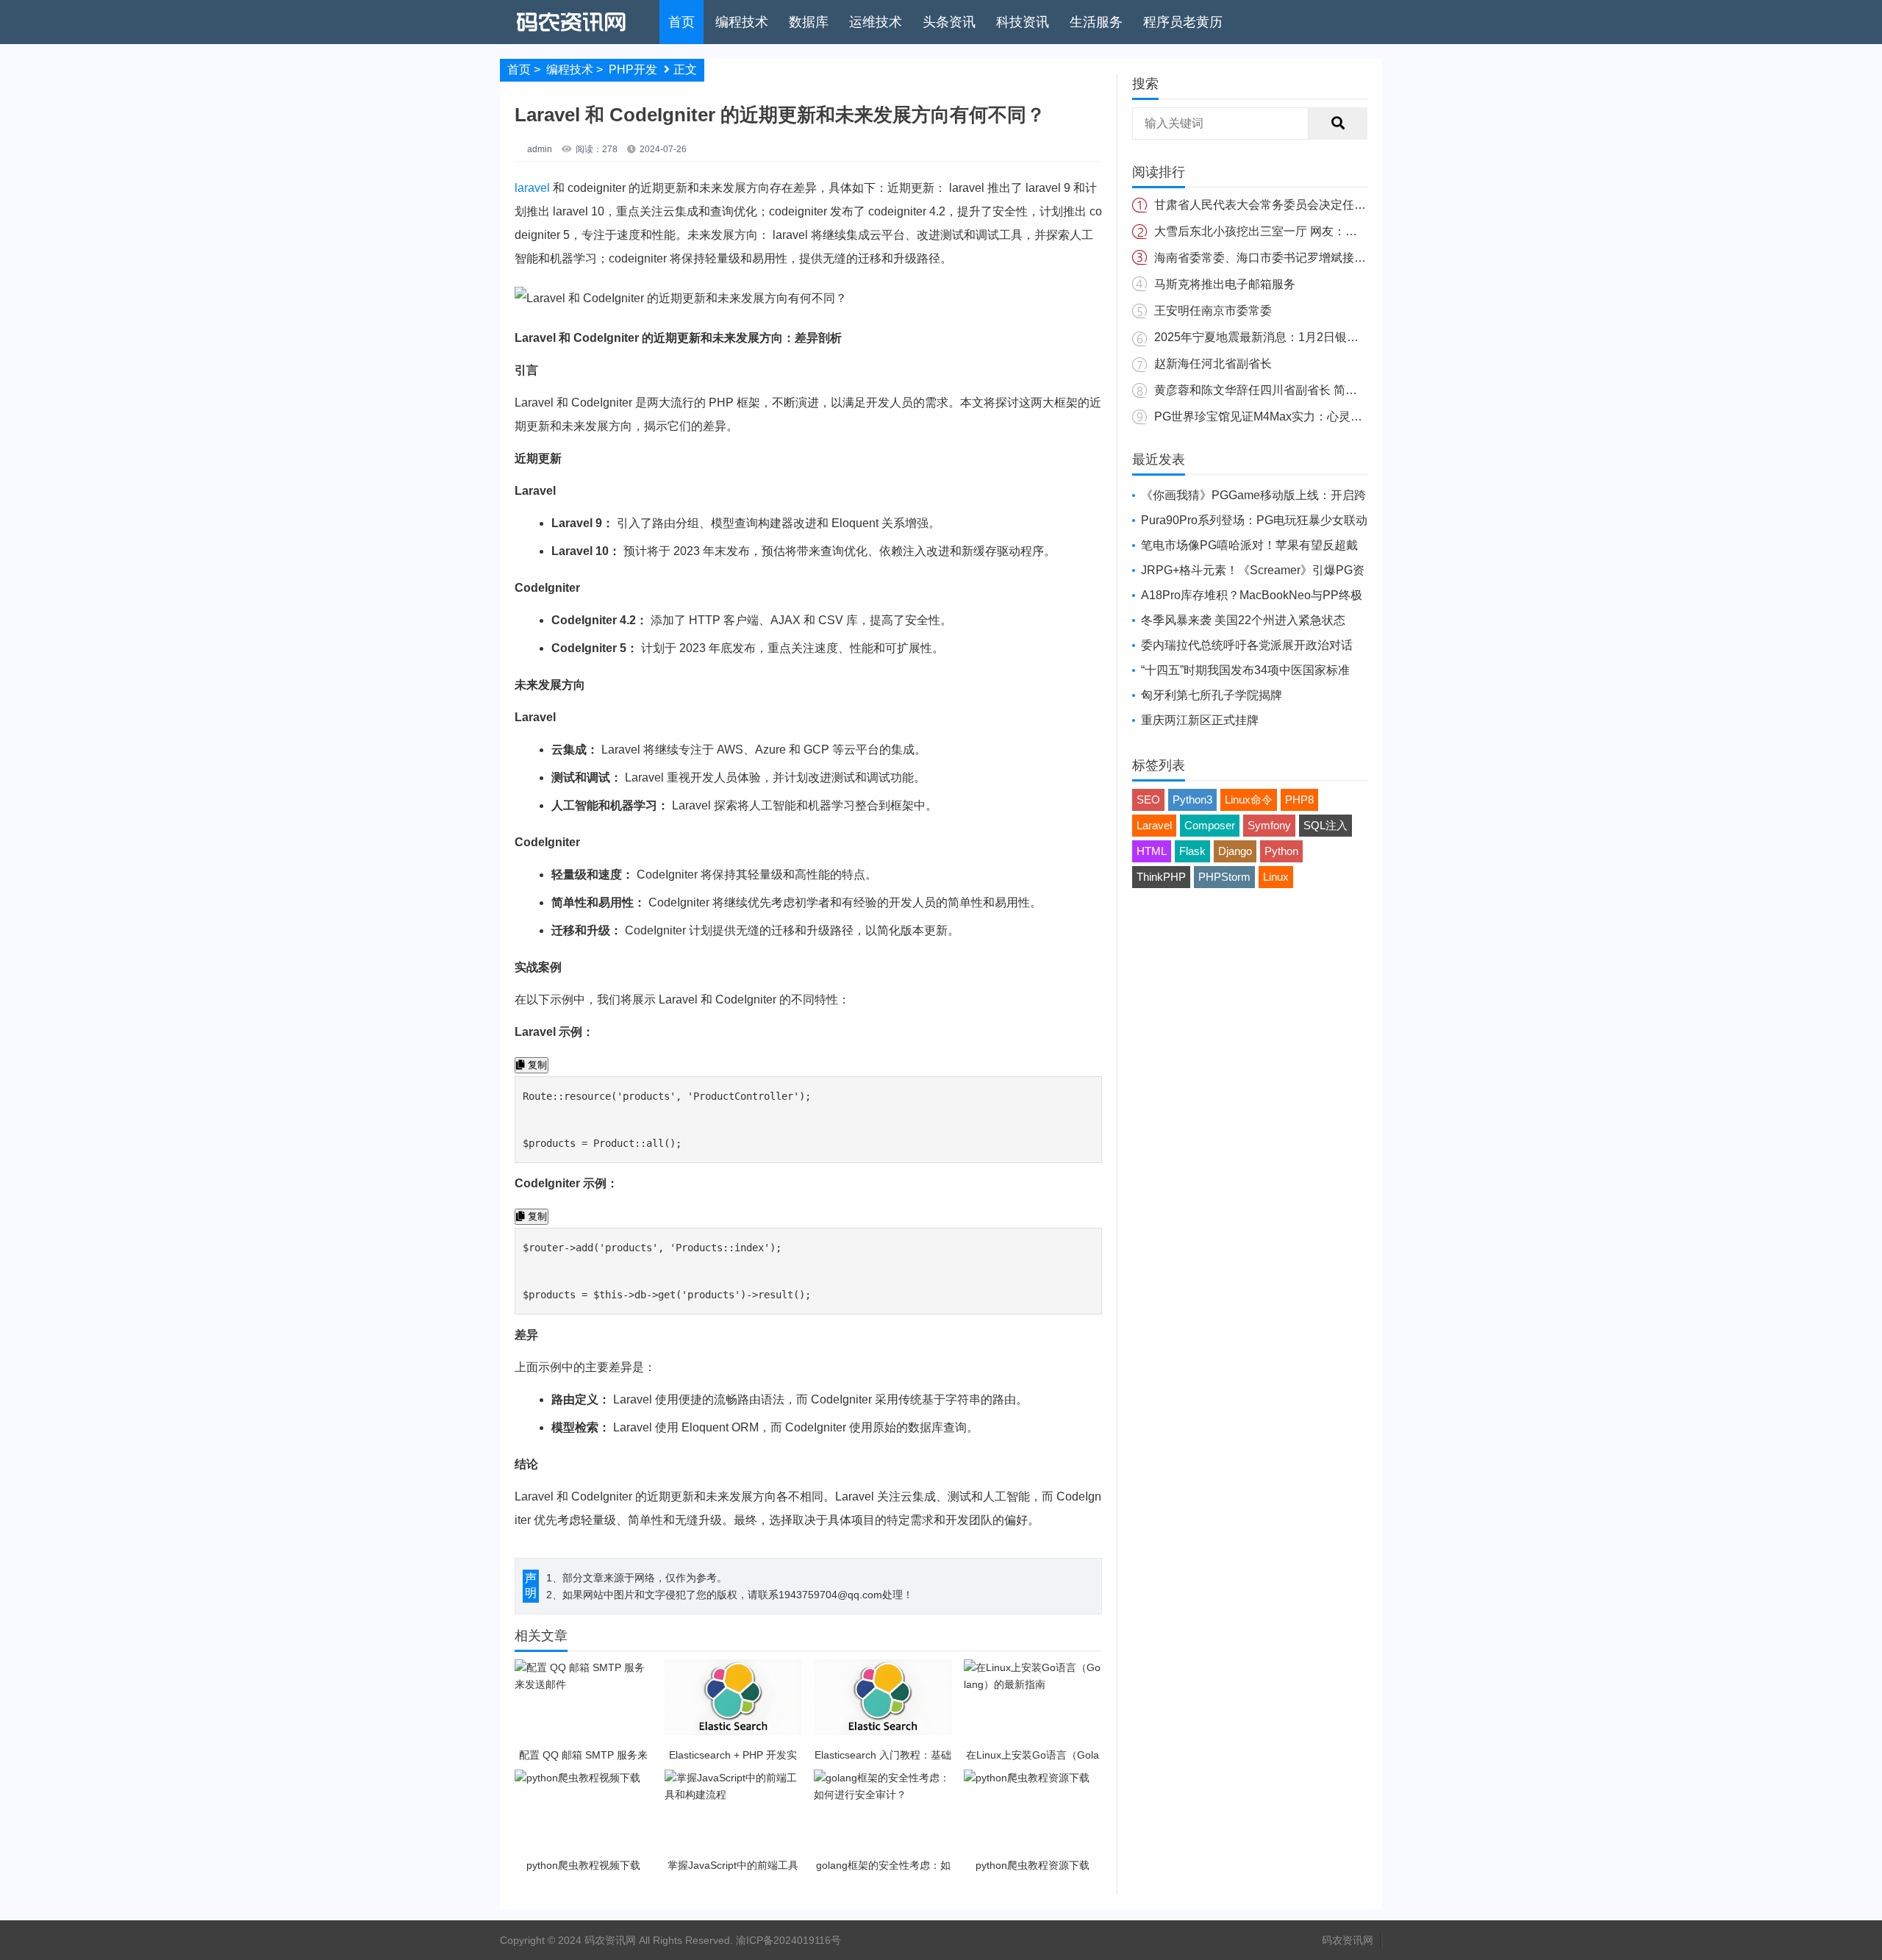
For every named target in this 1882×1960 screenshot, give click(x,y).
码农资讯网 (1348, 1940)
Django (1235, 851)
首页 (681, 22)
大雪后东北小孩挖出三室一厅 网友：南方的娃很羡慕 (1291, 231)
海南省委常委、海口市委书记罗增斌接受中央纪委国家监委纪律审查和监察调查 (1360, 258)
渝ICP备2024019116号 (788, 1940)
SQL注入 (1325, 825)
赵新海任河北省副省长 (1213, 364)
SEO (1148, 800)
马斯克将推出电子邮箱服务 (1225, 284)
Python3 (1192, 800)
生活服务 (1096, 22)
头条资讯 (949, 22)
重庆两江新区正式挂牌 (1200, 720)
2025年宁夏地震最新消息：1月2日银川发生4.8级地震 (1294, 337)
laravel (532, 188)
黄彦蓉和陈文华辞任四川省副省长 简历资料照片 (1279, 390)
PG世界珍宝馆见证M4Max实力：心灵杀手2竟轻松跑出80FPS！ (1321, 416)
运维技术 (876, 22)
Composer (1210, 825)
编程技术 (742, 22)
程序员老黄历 (1183, 22)
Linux (1276, 877)
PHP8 (1299, 800)
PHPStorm (1224, 877)
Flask (1192, 851)
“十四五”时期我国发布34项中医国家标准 (1245, 670)
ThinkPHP (1161, 877)
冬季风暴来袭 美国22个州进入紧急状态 (1243, 620)
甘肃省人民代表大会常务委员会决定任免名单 (1272, 205)
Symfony (1269, 825)
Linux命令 (1249, 800)
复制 (536, 1065)
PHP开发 (633, 69)
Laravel (1154, 825)
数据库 (809, 22)
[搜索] (1338, 124)
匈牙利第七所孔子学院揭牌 (1212, 695)
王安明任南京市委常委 (1213, 311)
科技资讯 (1023, 22)
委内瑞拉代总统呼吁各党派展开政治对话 (1247, 645)
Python (1281, 851)
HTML (1152, 851)
